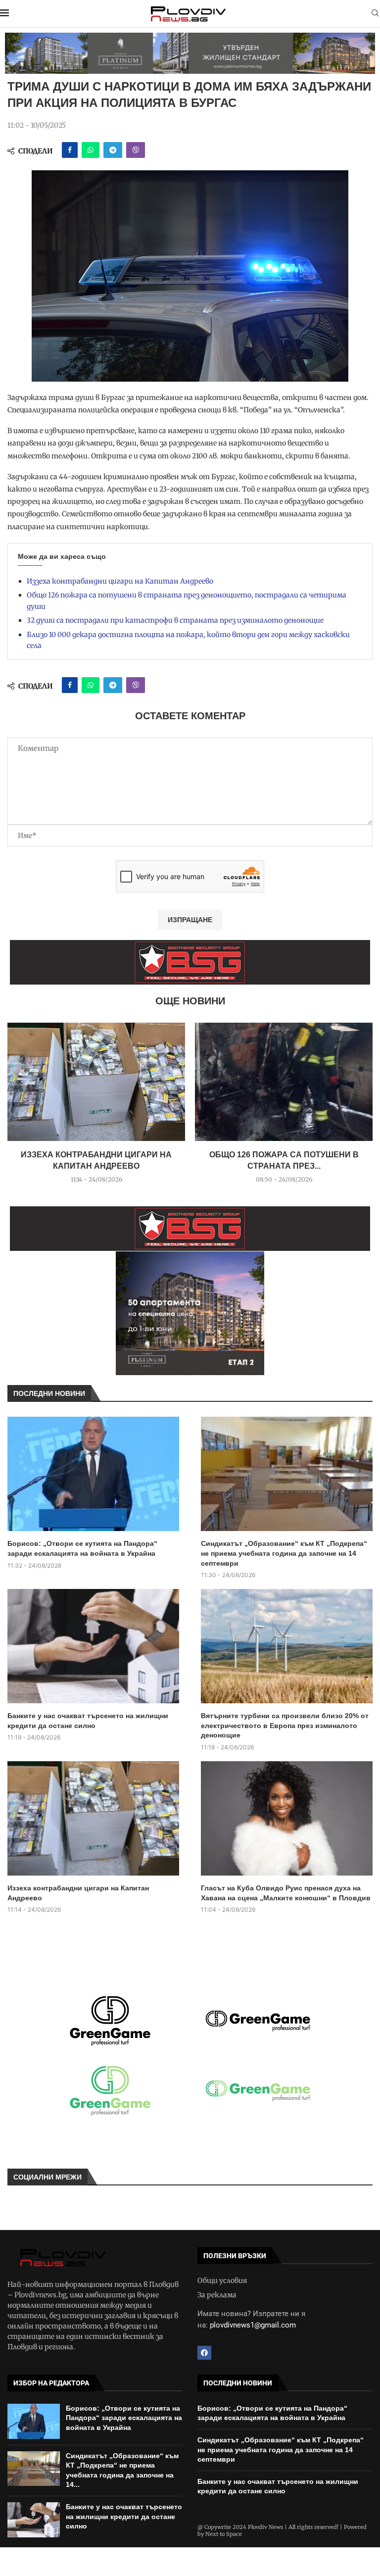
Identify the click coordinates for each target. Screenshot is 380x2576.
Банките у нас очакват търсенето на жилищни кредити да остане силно (88, 1721)
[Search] (375, 14)
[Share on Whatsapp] (91, 150)
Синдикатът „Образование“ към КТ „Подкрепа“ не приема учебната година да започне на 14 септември (284, 1553)
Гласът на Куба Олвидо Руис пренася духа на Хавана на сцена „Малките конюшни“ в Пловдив (286, 1893)
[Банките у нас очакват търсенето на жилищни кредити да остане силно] (93, 1646)
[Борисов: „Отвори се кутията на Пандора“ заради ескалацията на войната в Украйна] (93, 1474)
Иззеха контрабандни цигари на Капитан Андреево (120, 581)
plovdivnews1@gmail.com (253, 2325)
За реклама (217, 2295)
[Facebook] (204, 2353)
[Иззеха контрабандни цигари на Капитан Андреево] (96, 1082)
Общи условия (222, 2280)
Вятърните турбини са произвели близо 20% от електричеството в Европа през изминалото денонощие (285, 1725)
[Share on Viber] (136, 150)
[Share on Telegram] (113, 150)
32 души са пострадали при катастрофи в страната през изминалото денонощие (175, 620)
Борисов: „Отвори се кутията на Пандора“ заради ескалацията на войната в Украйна (82, 1548)
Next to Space (224, 2534)
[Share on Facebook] (70, 150)
